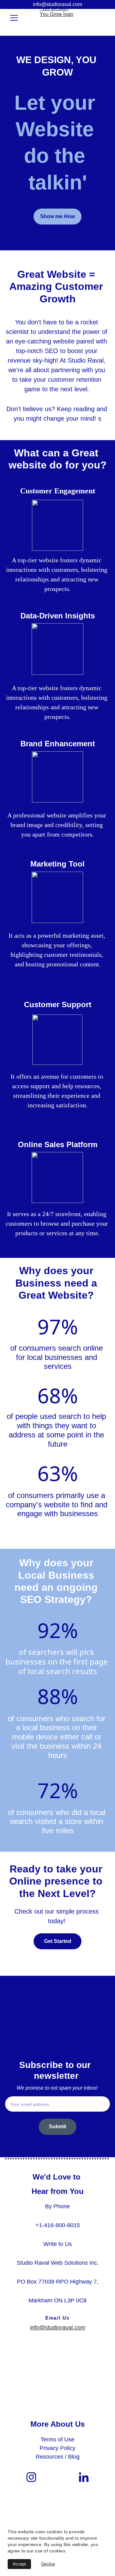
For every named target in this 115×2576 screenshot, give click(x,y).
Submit (57, 2126)
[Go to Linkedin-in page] (84, 2477)
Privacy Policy (57, 2448)
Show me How (57, 216)
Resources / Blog (58, 2457)
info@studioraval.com (57, 4)
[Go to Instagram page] (31, 2477)
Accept (19, 2564)
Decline (48, 2564)
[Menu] (14, 18)
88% (58, 1696)
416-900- (56, 2225)
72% (58, 1790)
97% (58, 1327)
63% (58, 1473)
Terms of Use (57, 2439)
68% (58, 1395)
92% (58, 1630)
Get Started (58, 1941)
